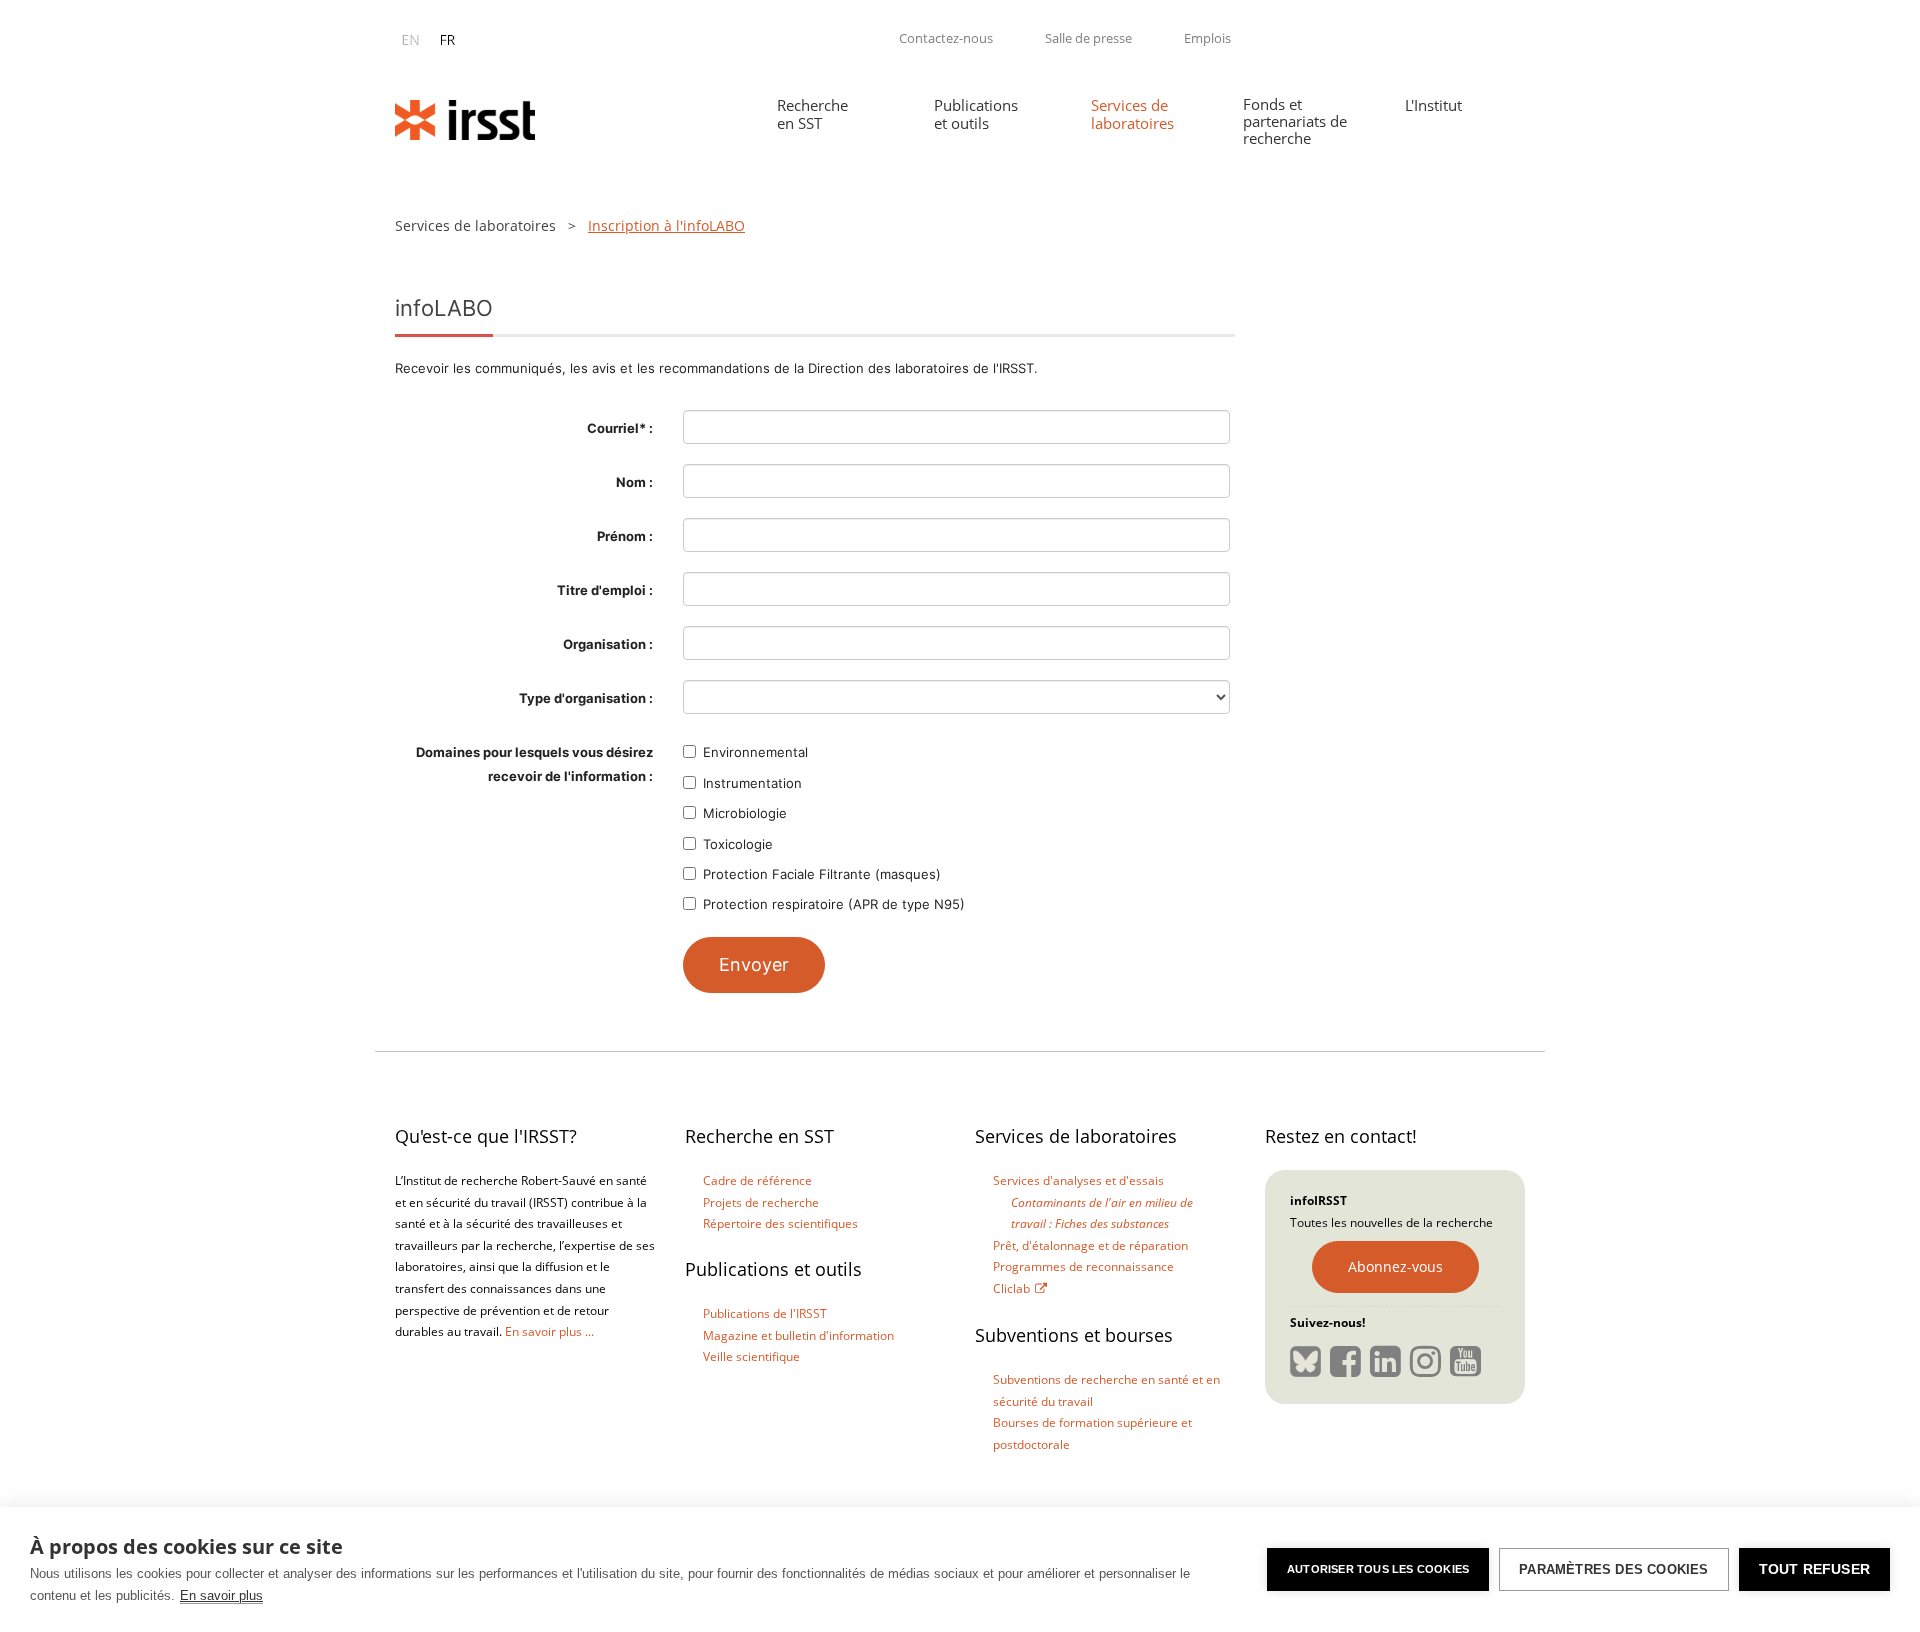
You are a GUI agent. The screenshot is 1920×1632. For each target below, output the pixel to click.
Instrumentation (752, 783)
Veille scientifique (751, 1356)
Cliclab (1011, 1288)
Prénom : (625, 536)
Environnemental (755, 752)
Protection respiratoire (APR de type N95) (834, 904)
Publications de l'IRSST (765, 1313)
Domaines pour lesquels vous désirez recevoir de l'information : (534, 763)
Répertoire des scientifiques (780, 1223)
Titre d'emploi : (605, 590)
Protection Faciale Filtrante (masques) (822, 874)
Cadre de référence (757, 1180)
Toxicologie (738, 844)
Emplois (1207, 38)
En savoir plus (221, 1595)
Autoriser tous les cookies (1378, 1569)
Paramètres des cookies (1613, 1569)
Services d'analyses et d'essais (1078, 1180)
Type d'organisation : (586, 698)
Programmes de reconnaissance (1083, 1266)
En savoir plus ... (549, 1331)
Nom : (634, 482)
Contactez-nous (946, 38)
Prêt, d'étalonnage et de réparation (1090, 1245)
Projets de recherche (761, 1202)
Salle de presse (1088, 38)
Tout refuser (1814, 1569)
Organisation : (608, 644)
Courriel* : (620, 428)
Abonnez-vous (1395, 1266)
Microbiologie (745, 813)
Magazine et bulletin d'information (798, 1335)
